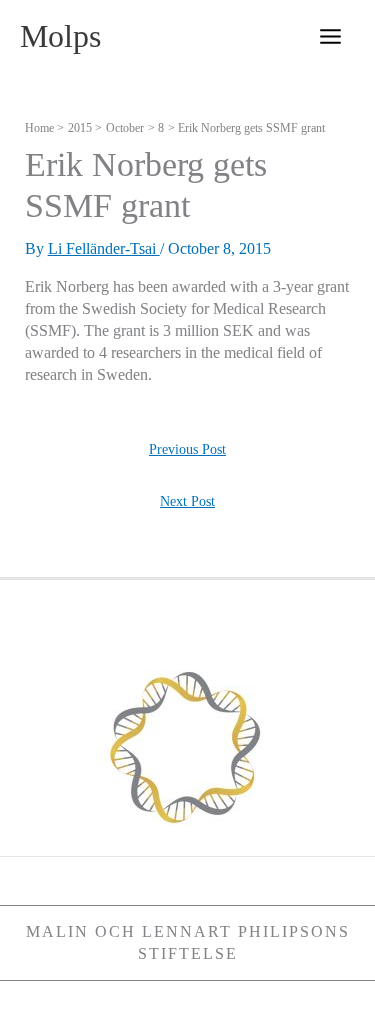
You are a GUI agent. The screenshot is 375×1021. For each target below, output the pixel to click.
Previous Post (187, 449)
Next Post (187, 501)
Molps (60, 36)
